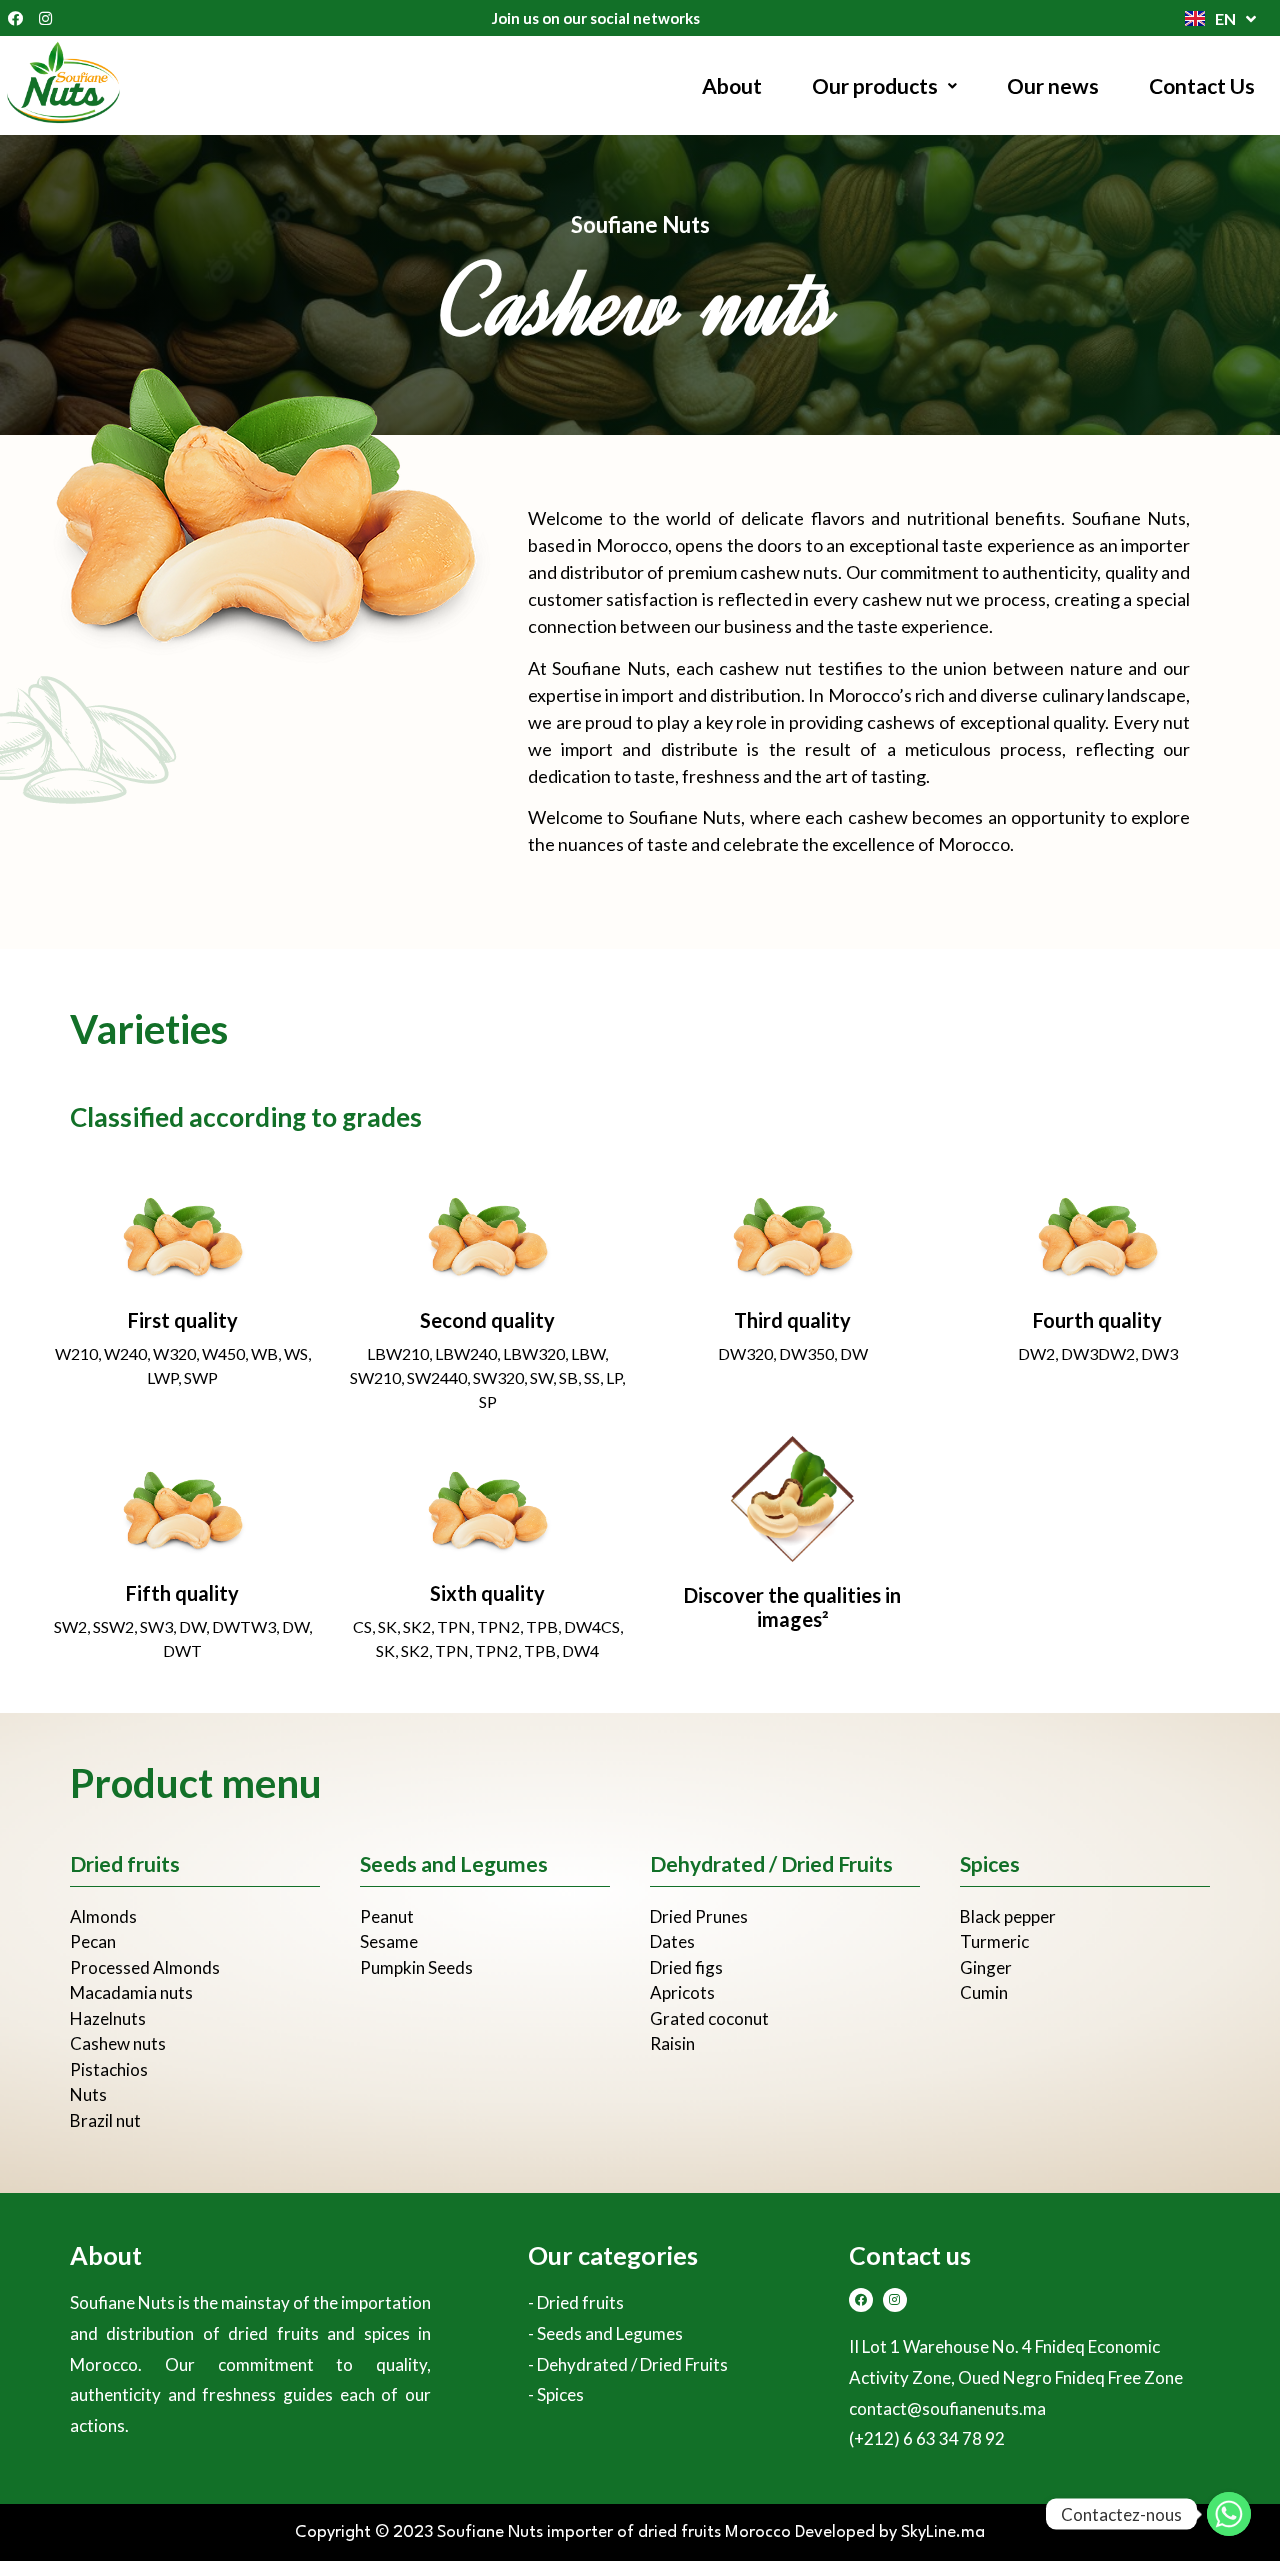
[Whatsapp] (1229, 2514)
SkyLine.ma (943, 2532)
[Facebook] (15, 18)
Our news (1053, 85)
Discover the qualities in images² (792, 1607)
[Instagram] (45, 18)
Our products (875, 85)
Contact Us (1202, 85)
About (732, 85)
